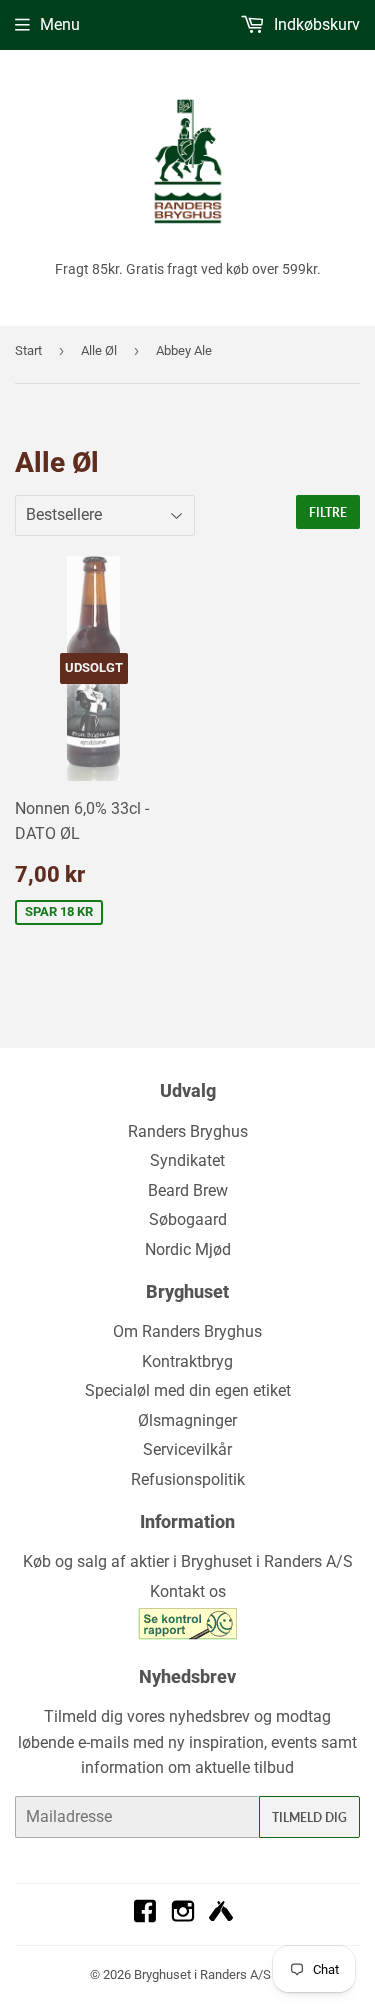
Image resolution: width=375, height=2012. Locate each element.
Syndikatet (187, 1160)
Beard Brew (188, 1190)
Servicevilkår (187, 1449)
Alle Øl (99, 350)
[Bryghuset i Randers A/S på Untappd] (221, 1917)
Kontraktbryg (187, 1361)
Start (28, 350)
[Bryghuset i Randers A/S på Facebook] (145, 1917)
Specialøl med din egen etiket (188, 1390)
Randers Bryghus (188, 1131)
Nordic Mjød (188, 1249)
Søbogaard (188, 1219)
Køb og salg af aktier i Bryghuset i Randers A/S (188, 1561)
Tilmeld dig (309, 1817)
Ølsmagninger (187, 1420)
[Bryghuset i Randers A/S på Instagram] (183, 1917)
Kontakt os (188, 1591)
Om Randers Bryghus (187, 1331)
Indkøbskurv (315, 24)
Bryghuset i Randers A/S (202, 1974)
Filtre (328, 512)
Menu (60, 24)
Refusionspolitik (188, 1479)
